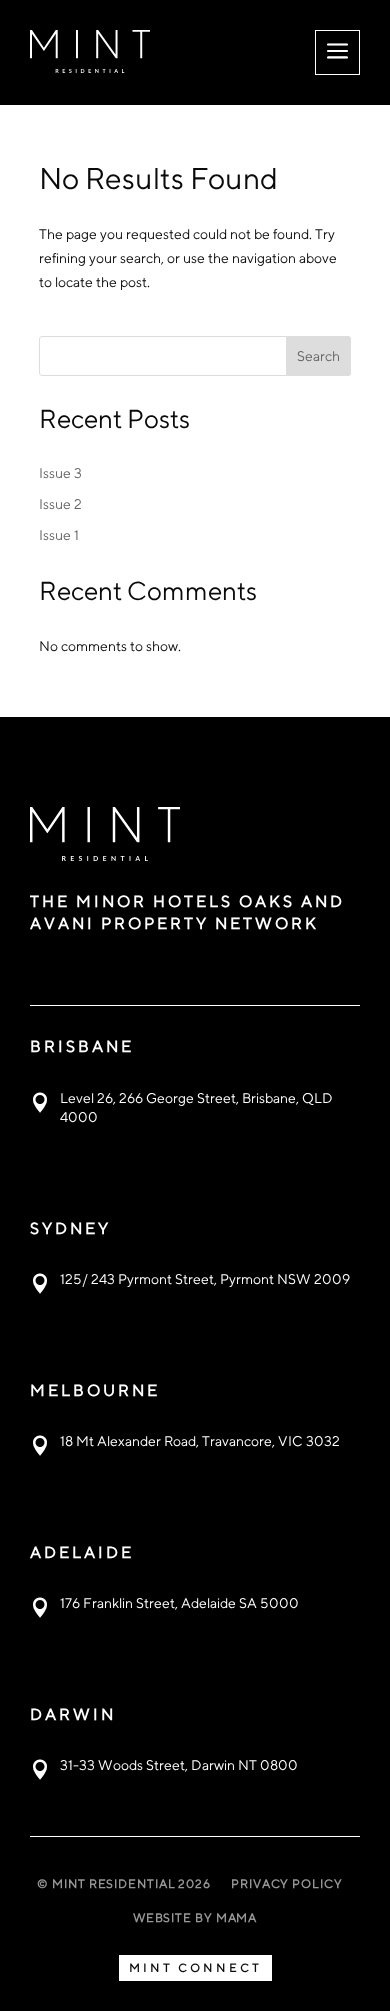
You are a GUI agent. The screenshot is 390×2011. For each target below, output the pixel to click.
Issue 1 (59, 535)
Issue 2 (60, 504)
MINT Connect (195, 1967)
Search (318, 356)
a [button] (337, 52)
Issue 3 (60, 473)
